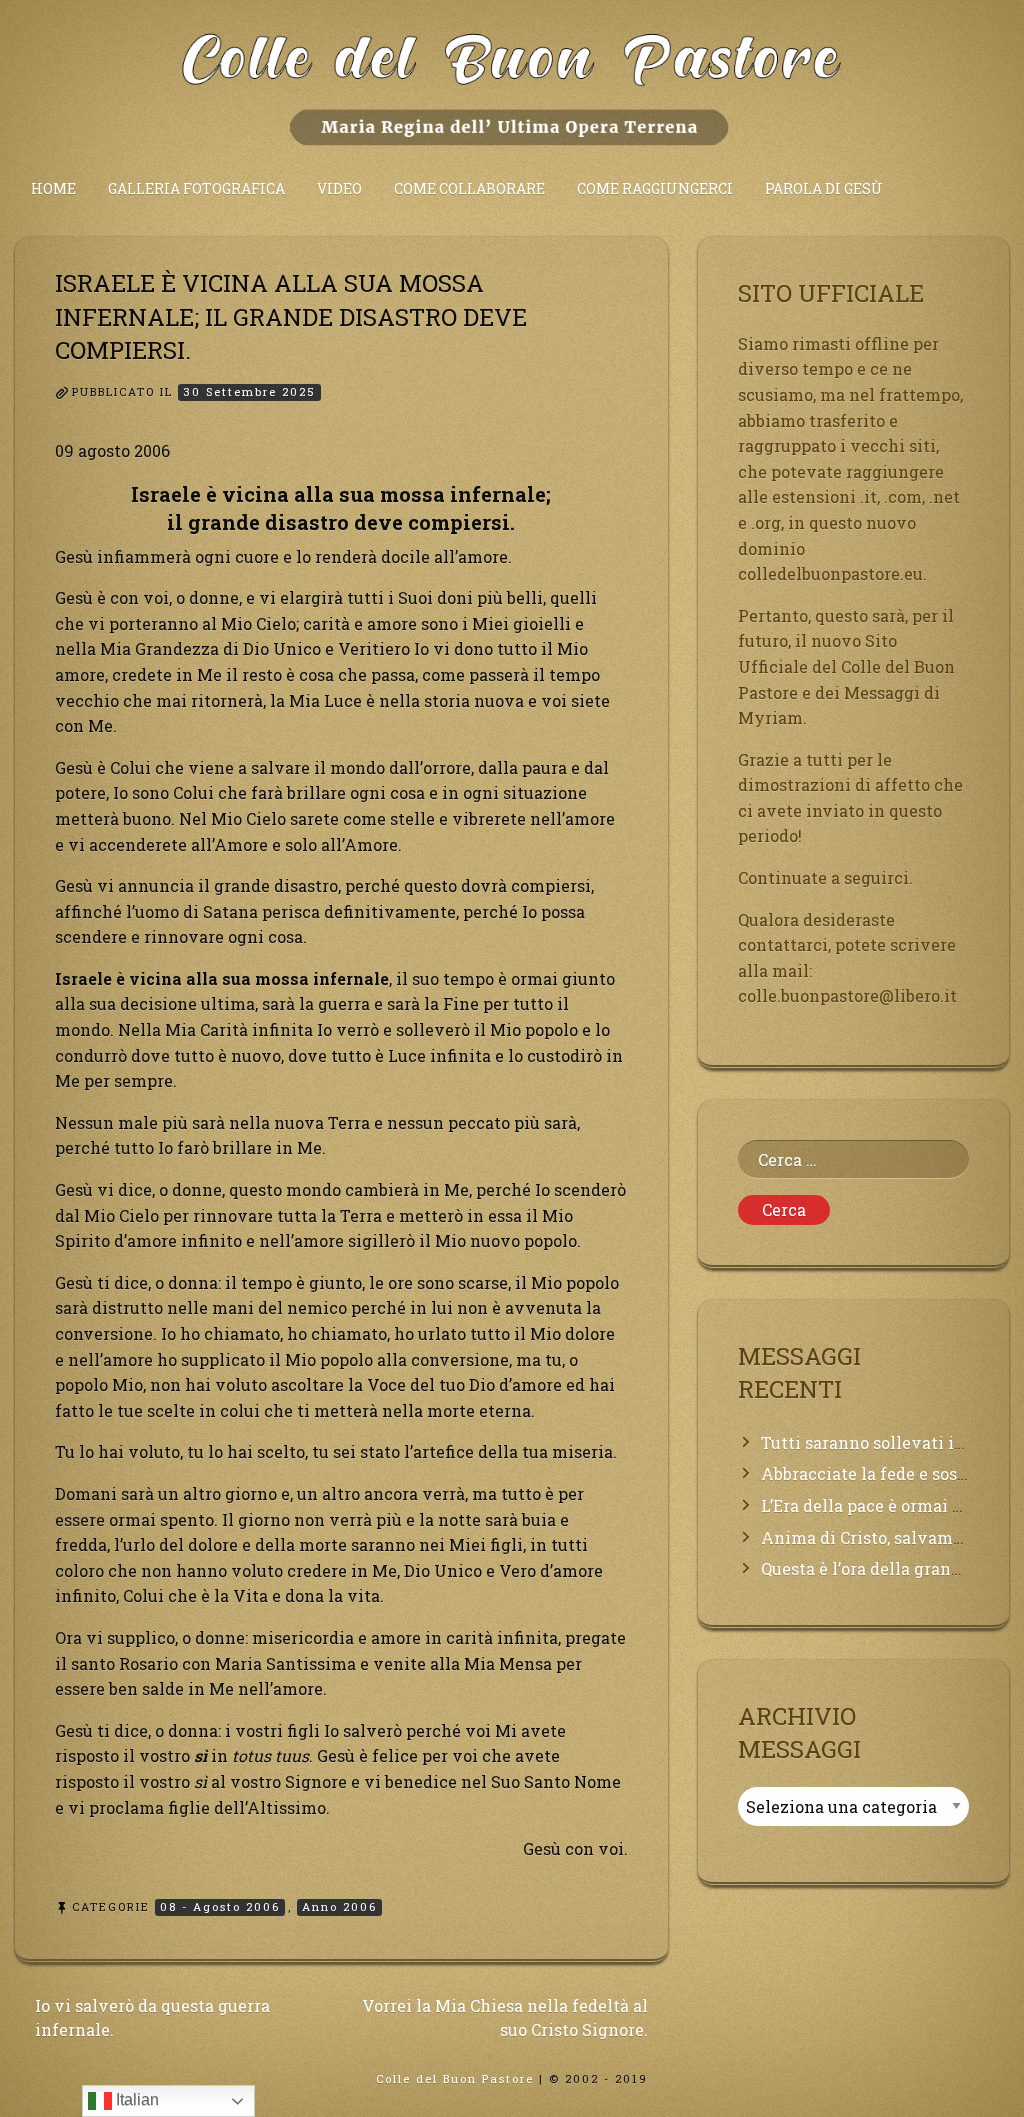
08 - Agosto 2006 (220, 1906)
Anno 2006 (339, 1906)
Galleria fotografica (196, 188)
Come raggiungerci (655, 188)
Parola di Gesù (824, 188)
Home (53, 188)
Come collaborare (469, 188)
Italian (135, 2099)
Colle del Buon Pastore (455, 2078)
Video (339, 188)
